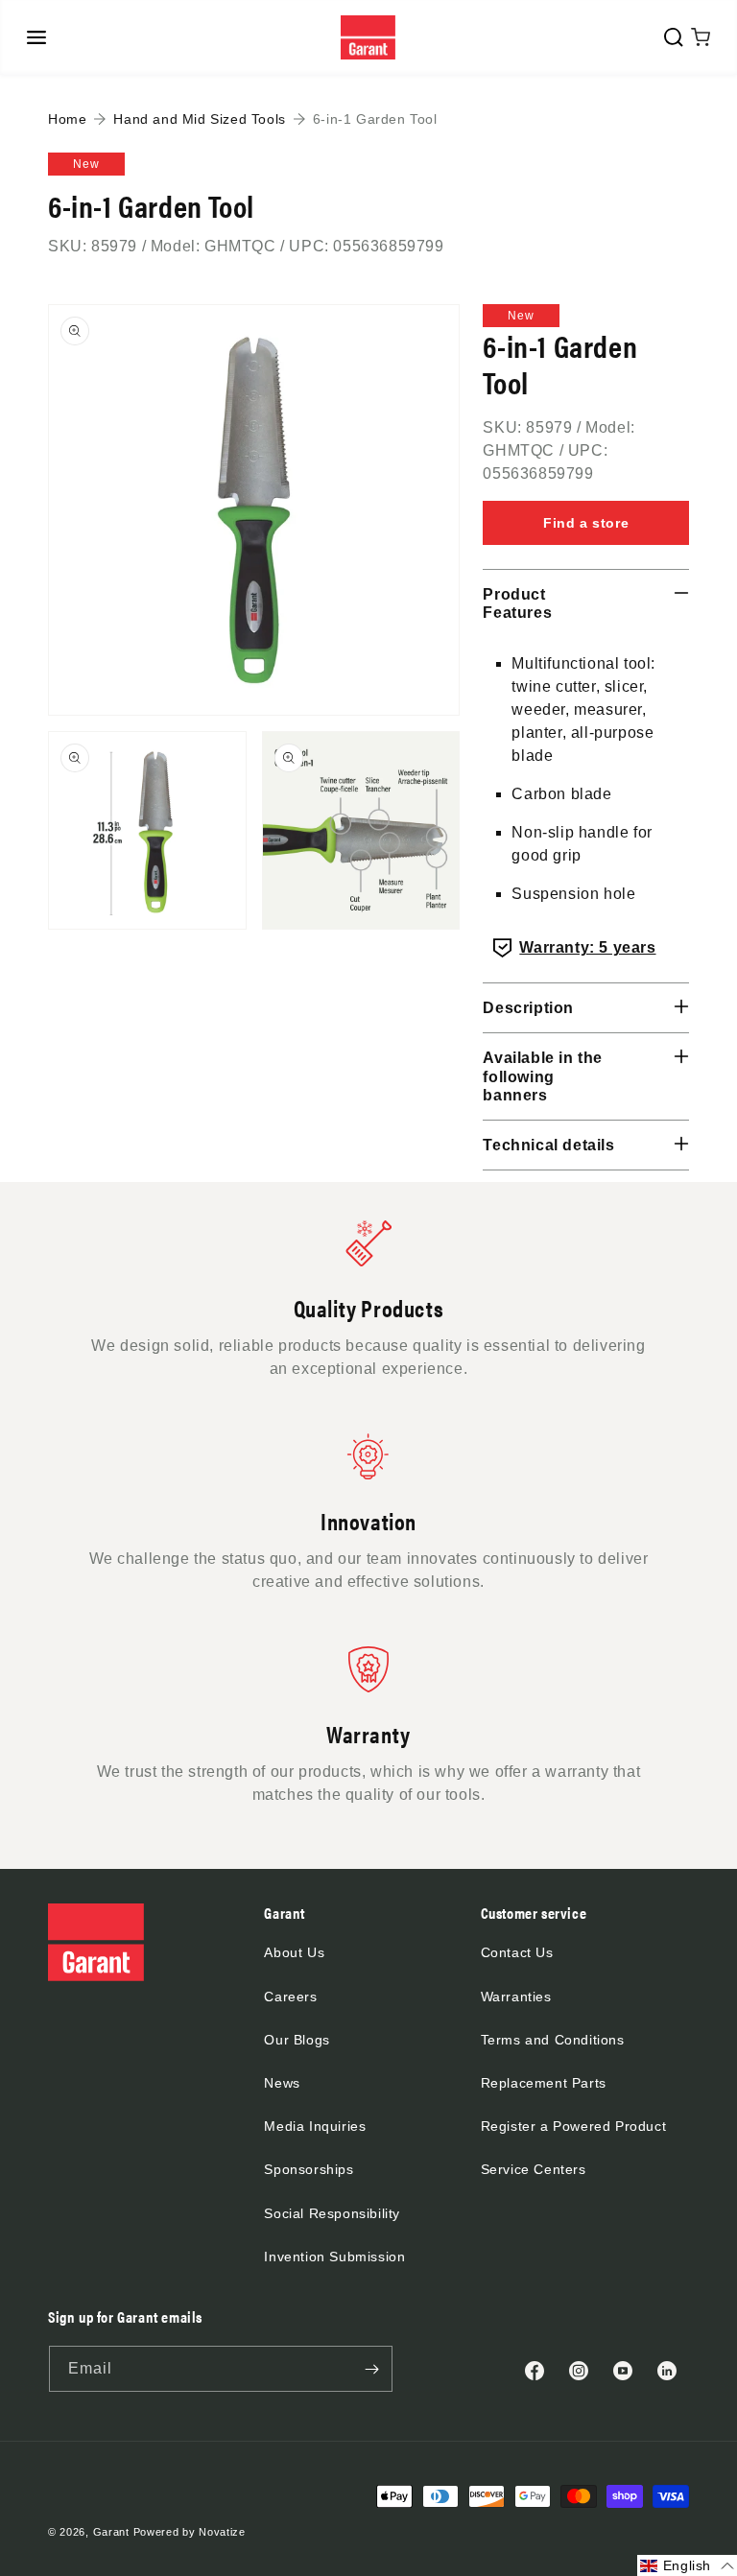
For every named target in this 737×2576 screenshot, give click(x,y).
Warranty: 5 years (587, 947)
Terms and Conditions (553, 2040)
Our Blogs (297, 2040)
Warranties (516, 1997)
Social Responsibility (332, 2213)
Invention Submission (334, 2257)
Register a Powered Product (574, 2126)
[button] (36, 37)
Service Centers (534, 2169)
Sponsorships (309, 2169)
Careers (290, 1997)
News (282, 2083)
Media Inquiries (315, 2126)
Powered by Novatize (190, 2532)
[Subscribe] (371, 2369)
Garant (111, 2532)
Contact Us (517, 1952)
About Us (294, 1952)
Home (67, 119)
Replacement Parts (544, 2083)
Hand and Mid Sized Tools (199, 119)
